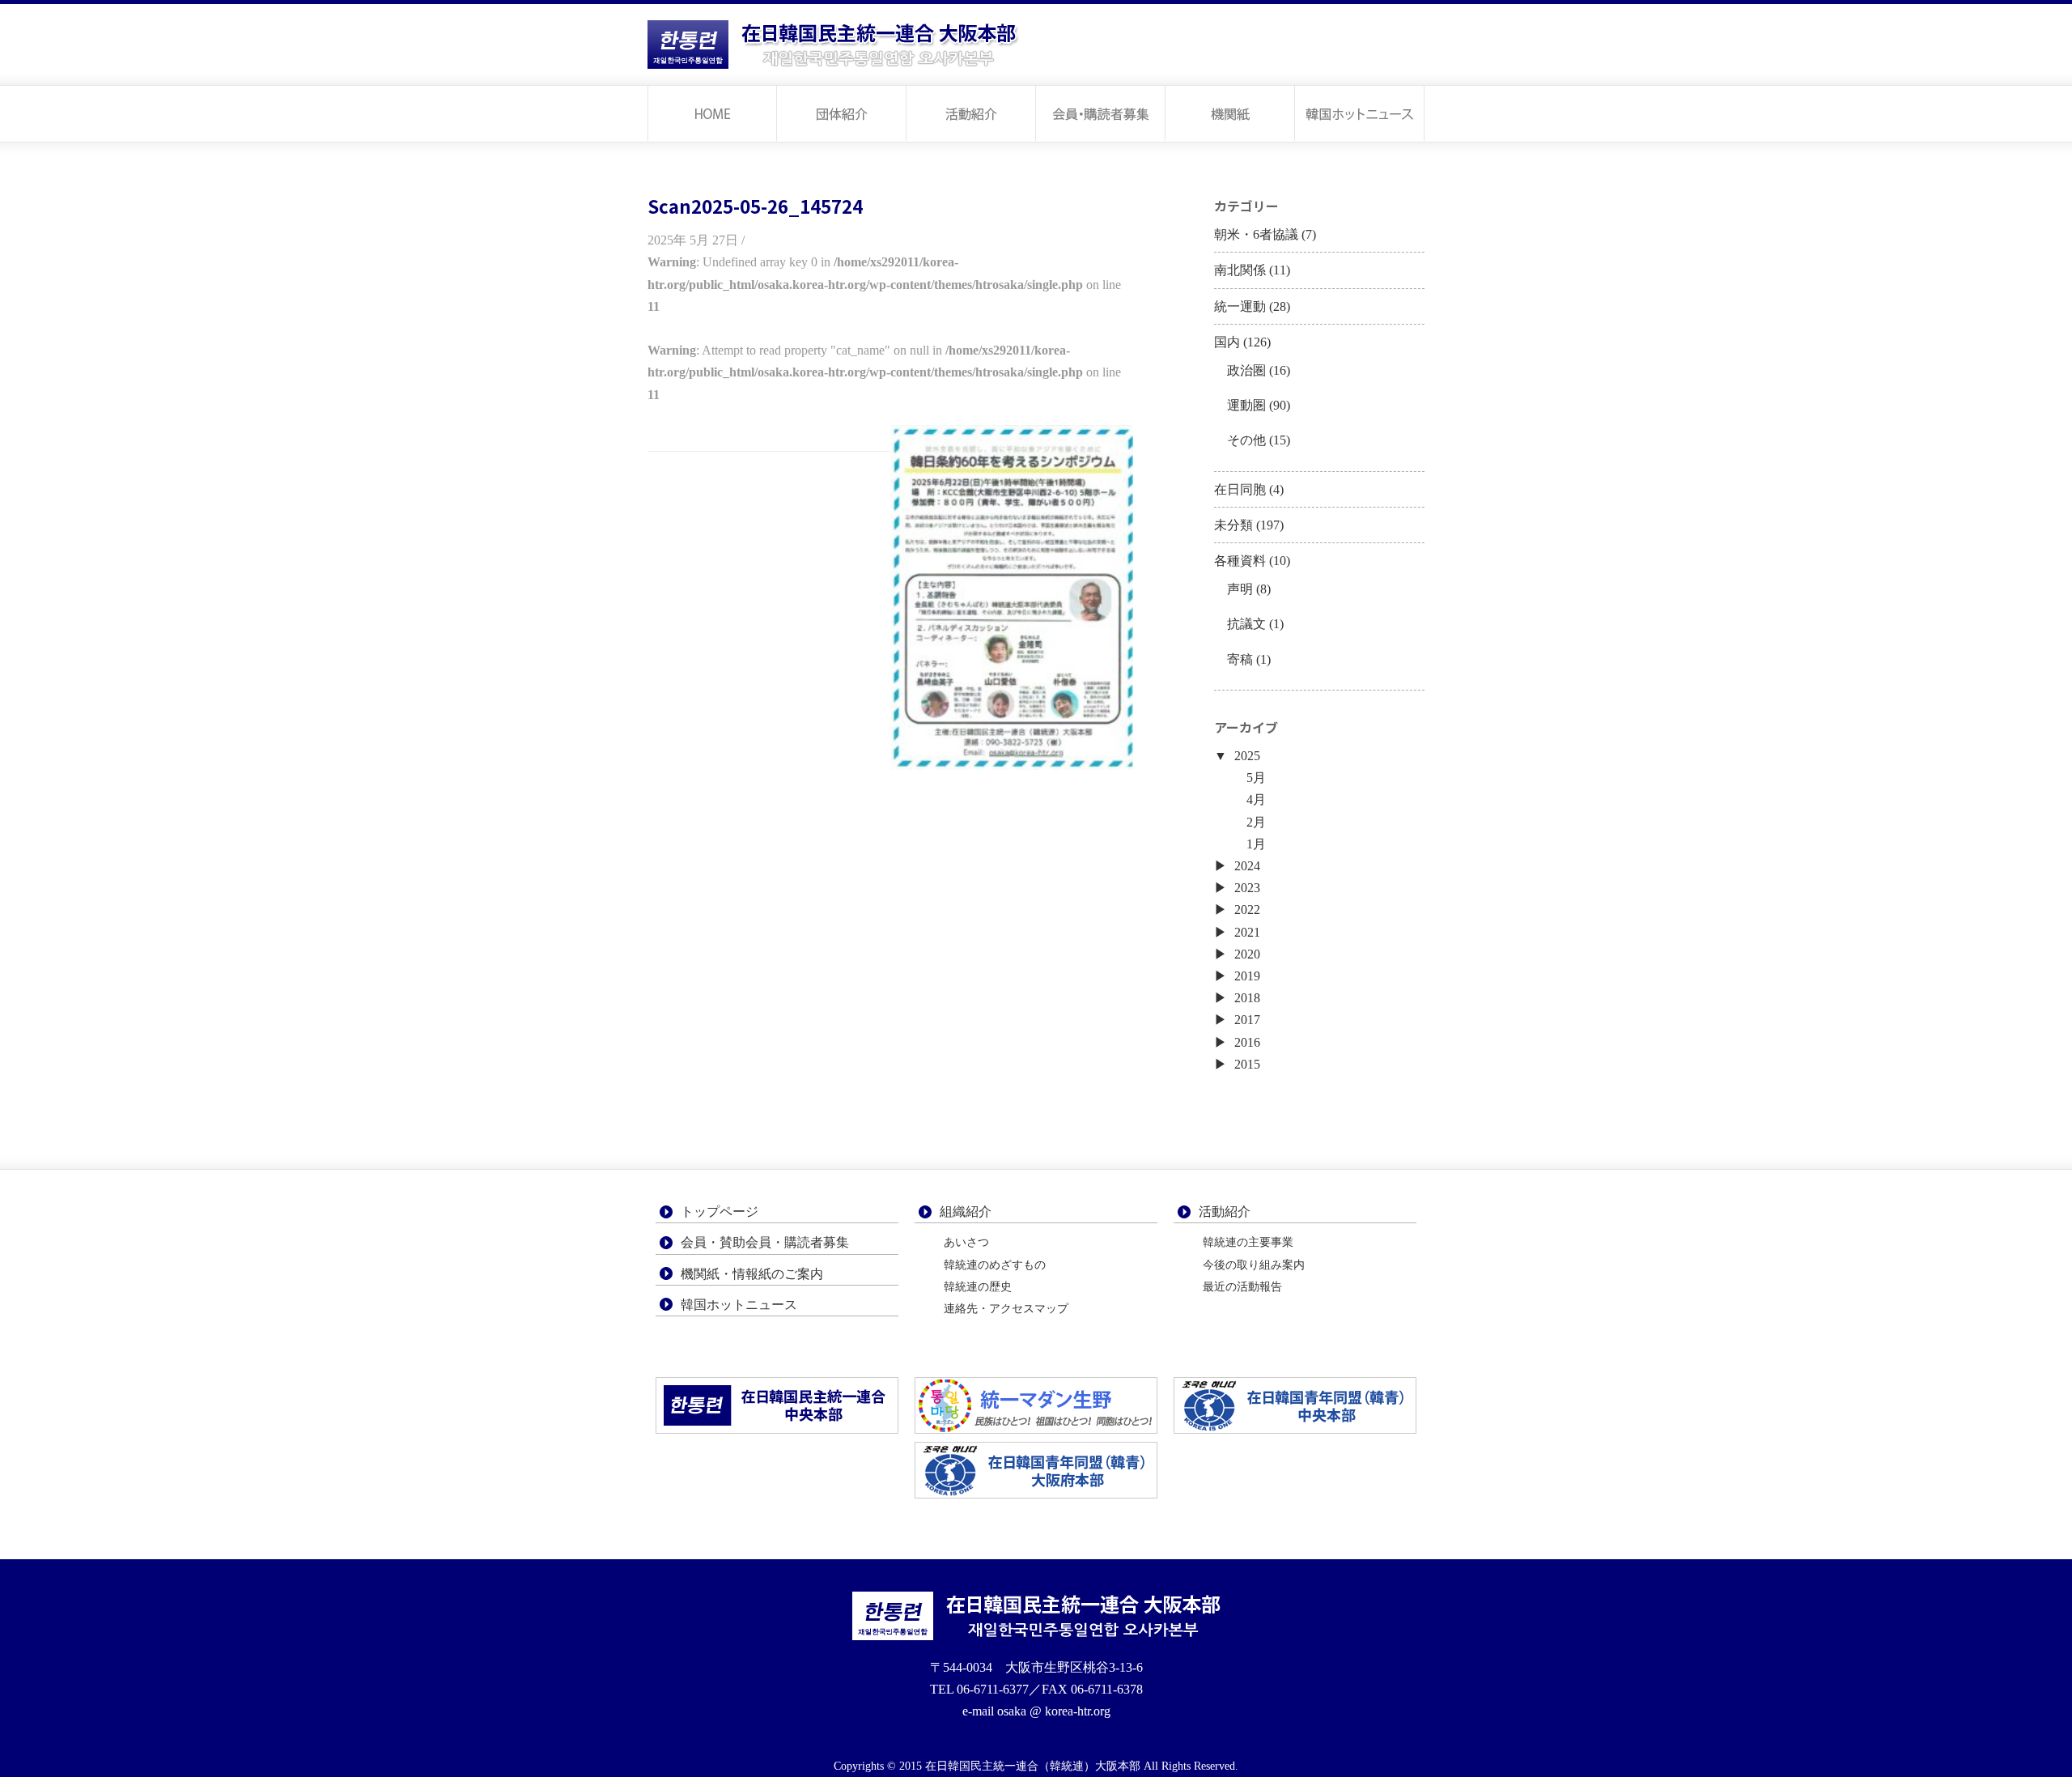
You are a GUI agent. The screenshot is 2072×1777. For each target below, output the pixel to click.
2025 (1247, 756)
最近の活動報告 (1242, 1287)
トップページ (712, 113)
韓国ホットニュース (1360, 113)
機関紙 (1230, 113)
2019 (1247, 976)
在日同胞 (1240, 489)
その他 (1246, 440)
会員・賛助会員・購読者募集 (765, 1242)
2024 (1247, 866)
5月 (1256, 778)
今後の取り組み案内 (1254, 1265)
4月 (1256, 799)
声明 (1240, 589)
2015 (1247, 1064)
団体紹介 (842, 113)
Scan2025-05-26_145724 (755, 206)
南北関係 (1240, 270)
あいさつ (966, 1242)
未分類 (1233, 525)
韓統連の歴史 (978, 1287)
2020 (1247, 954)
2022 (1247, 910)
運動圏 (1246, 405)
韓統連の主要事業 (1248, 1242)
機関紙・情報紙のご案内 (752, 1274)
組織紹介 (966, 1212)
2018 (1247, 998)
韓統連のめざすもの (995, 1265)
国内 (1227, 342)
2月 (1256, 822)
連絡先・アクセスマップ (1006, 1309)
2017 (1247, 1020)
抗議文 (1246, 624)
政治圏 (1246, 370)
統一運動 (1240, 306)
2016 (1247, 1042)
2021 (1247, 932)
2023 (1247, 888)
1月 (1256, 844)
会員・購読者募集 (1101, 113)
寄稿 (1240, 659)
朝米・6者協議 (1256, 234)
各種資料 (1240, 561)
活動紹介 (971, 113)
